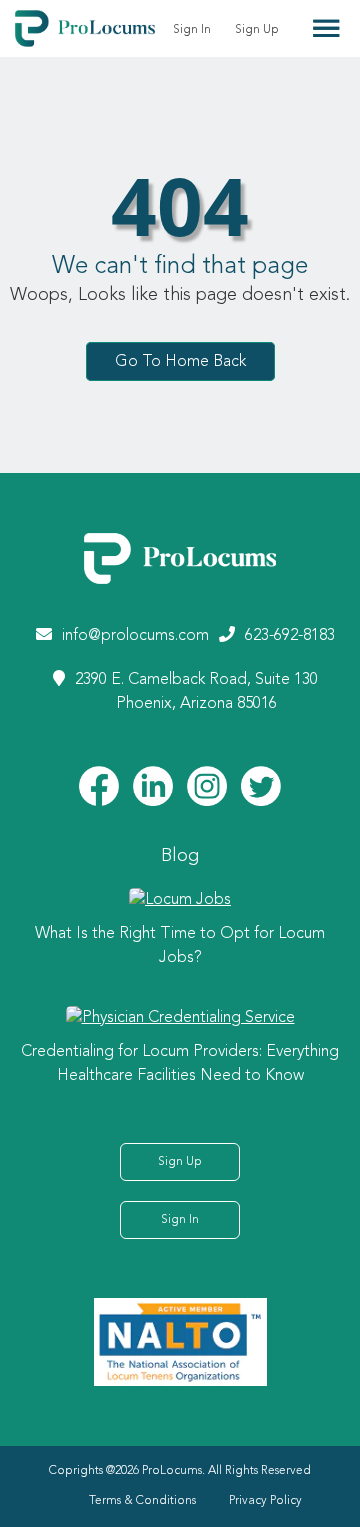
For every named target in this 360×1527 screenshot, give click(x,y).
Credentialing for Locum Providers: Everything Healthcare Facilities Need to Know (180, 1064)
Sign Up (257, 30)
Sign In (192, 30)
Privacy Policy (265, 1501)
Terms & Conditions (142, 1501)
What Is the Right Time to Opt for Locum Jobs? (180, 946)
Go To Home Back (180, 361)
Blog (180, 856)
